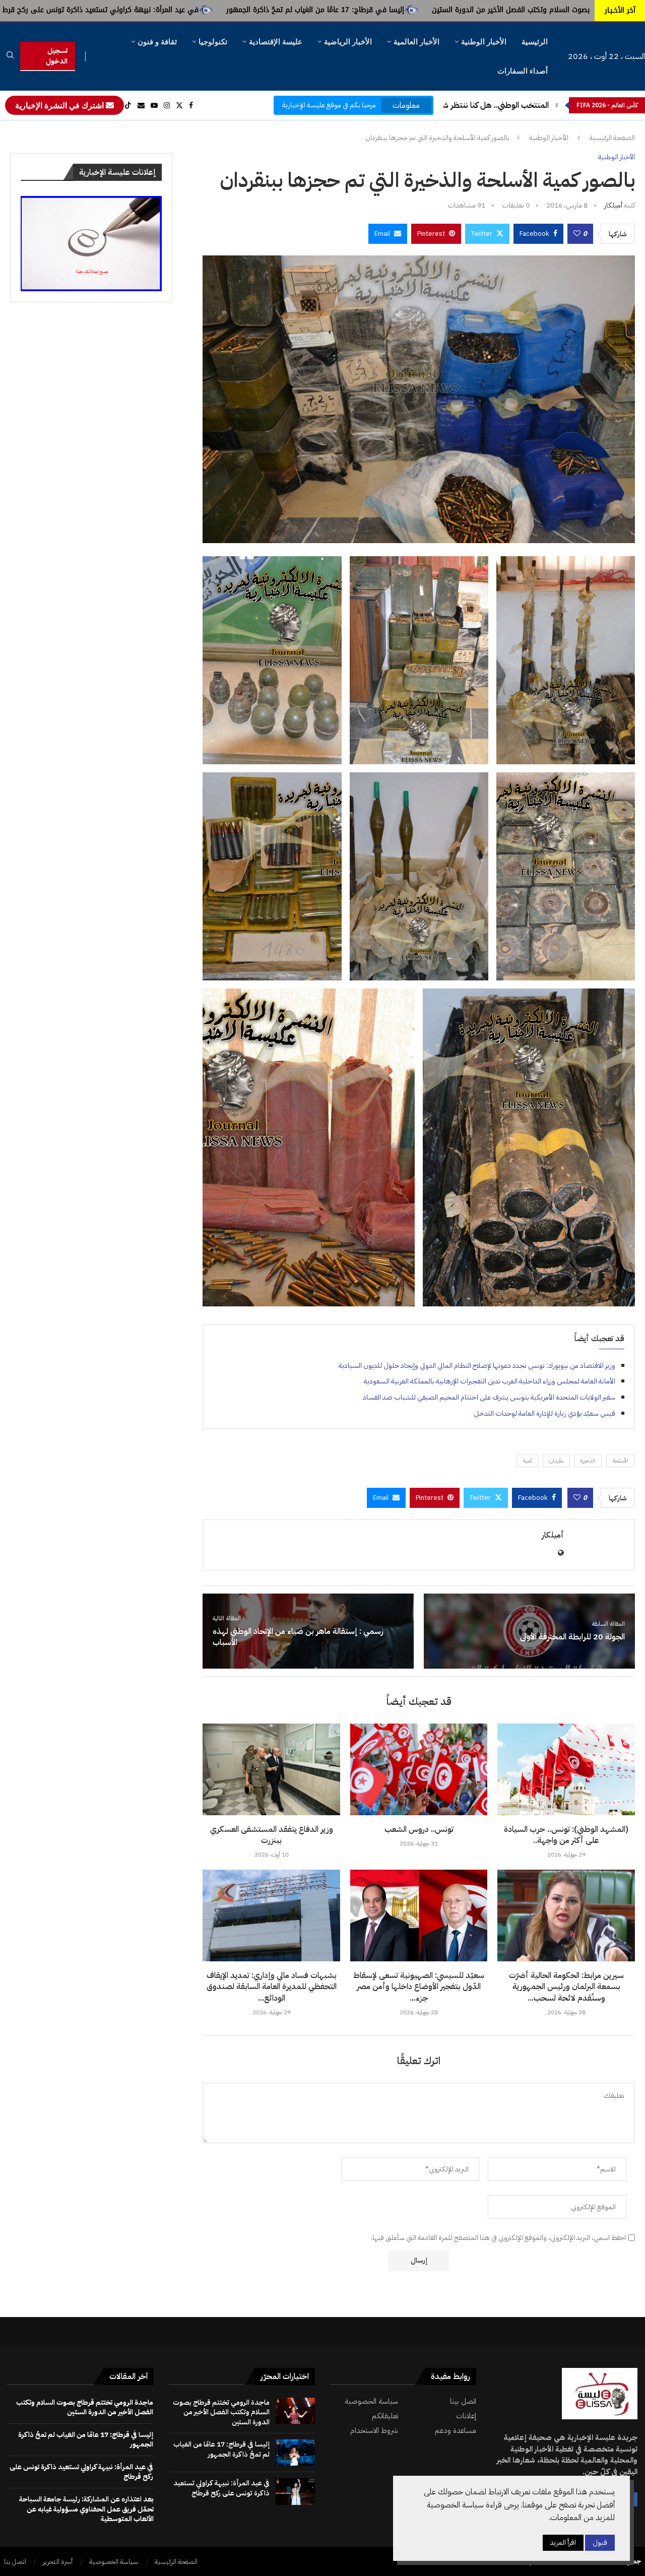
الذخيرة (588, 1461)
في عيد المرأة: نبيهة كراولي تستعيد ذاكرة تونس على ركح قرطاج (297, 10)
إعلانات (466, 2416)
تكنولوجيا (213, 42)
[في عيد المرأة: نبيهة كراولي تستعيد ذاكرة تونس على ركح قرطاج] (295, 2491)
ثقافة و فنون (157, 42)
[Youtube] (154, 105)
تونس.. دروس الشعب (419, 1829)
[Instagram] (167, 105)
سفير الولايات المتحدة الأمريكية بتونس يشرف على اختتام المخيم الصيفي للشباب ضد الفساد (489, 1397)
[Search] (10, 57)
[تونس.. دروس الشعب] (419, 1769)
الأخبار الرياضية (348, 42)
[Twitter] (179, 105)
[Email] (141, 105)
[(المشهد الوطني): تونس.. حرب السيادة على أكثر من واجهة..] (566, 1769)
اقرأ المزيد (563, 2542)
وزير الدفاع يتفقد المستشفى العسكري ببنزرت (272, 1835)
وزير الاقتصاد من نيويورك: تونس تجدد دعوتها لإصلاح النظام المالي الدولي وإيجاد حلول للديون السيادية (477, 1366)
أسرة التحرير (58, 2562)
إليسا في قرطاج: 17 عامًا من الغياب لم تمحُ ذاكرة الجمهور (515, 10)
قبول (600, 2542)
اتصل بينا (463, 2401)
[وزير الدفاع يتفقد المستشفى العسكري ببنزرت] (271, 1769)
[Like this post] (577, 234)
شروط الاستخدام (374, 2431)
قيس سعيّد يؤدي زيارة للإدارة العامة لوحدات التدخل (544, 1413)
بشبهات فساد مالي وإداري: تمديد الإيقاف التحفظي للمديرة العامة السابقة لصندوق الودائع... (272, 1987)
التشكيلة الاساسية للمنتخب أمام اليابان (485, 105)
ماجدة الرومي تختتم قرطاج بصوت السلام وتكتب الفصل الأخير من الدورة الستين (221, 2412)
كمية (528, 1461)
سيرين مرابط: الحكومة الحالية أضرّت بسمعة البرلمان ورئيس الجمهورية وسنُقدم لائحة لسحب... (566, 1987)
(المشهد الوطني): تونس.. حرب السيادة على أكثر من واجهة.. (566, 1835)
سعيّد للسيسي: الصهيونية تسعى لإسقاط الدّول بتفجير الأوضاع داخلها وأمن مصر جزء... (419, 1987)
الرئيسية (535, 42)
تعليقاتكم (385, 2416)
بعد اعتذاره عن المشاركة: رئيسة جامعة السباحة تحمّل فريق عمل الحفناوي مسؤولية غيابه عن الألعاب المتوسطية (86, 2509)
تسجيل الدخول (57, 56)
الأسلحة (621, 1461)
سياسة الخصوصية (371, 2401)
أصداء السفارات (523, 71)
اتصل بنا (15, 2562)
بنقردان (556, 1461)
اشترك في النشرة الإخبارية (60, 105)
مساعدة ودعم (456, 2431)
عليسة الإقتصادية (276, 42)
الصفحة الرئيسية (612, 138)
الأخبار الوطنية (484, 42)
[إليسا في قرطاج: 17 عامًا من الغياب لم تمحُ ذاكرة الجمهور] (295, 2453)
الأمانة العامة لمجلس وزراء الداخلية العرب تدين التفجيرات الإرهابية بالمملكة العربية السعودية (490, 1381)
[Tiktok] (128, 105)
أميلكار (613, 205)
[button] (557, 105)
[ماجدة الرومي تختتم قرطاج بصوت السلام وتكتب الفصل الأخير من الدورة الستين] (295, 2411)
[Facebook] (191, 105)
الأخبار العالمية (416, 42)
